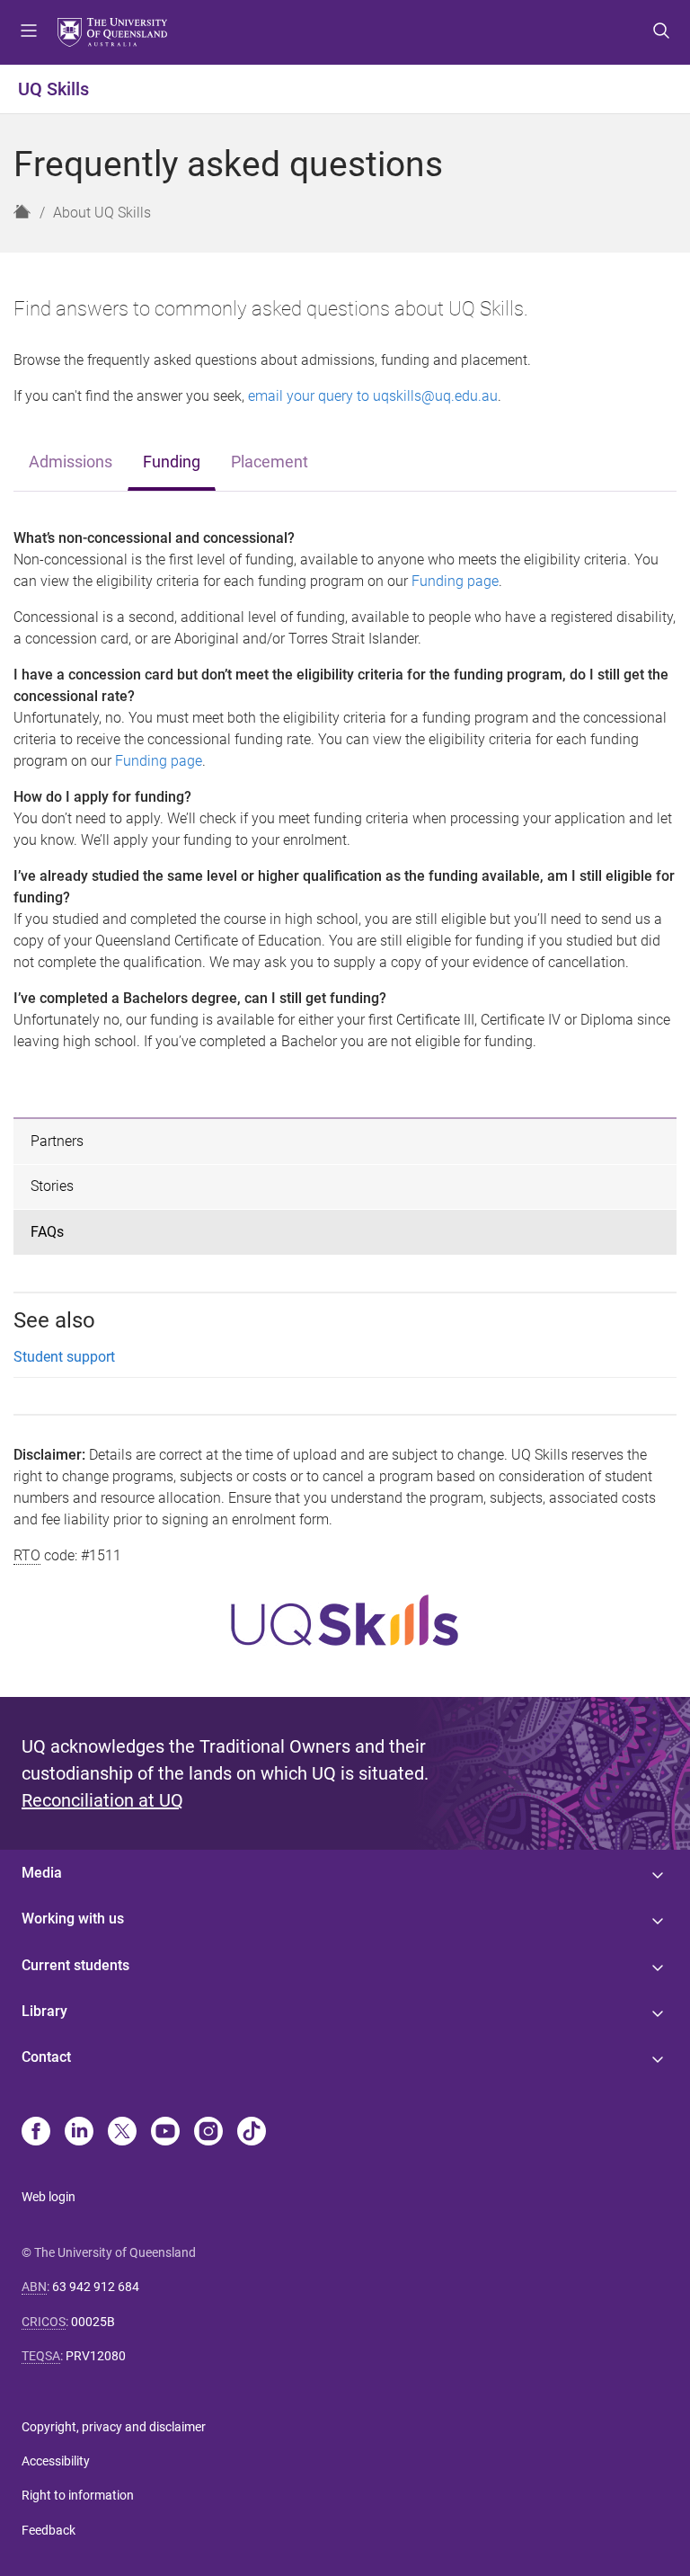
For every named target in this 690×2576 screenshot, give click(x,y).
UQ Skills (53, 89)
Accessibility (56, 2461)
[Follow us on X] (122, 2133)
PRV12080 (96, 2356)
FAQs (47, 1232)
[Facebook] (36, 2133)
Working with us (73, 1919)
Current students (75, 1965)
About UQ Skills (102, 213)
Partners (57, 1141)
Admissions (71, 462)
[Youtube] (165, 2133)
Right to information (78, 2495)
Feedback (49, 2530)
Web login (49, 2197)
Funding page (455, 581)
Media (42, 1873)
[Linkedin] (79, 2133)
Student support (64, 1357)
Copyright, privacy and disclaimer (114, 2427)
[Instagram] (208, 2133)
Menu (29, 32)
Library (44, 2011)
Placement (270, 462)
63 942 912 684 (96, 2287)
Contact (46, 2057)
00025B (93, 2322)
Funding (172, 462)
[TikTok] (252, 2133)
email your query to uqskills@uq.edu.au (373, 396)
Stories (52, 1186)
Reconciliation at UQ (102, 1800)
